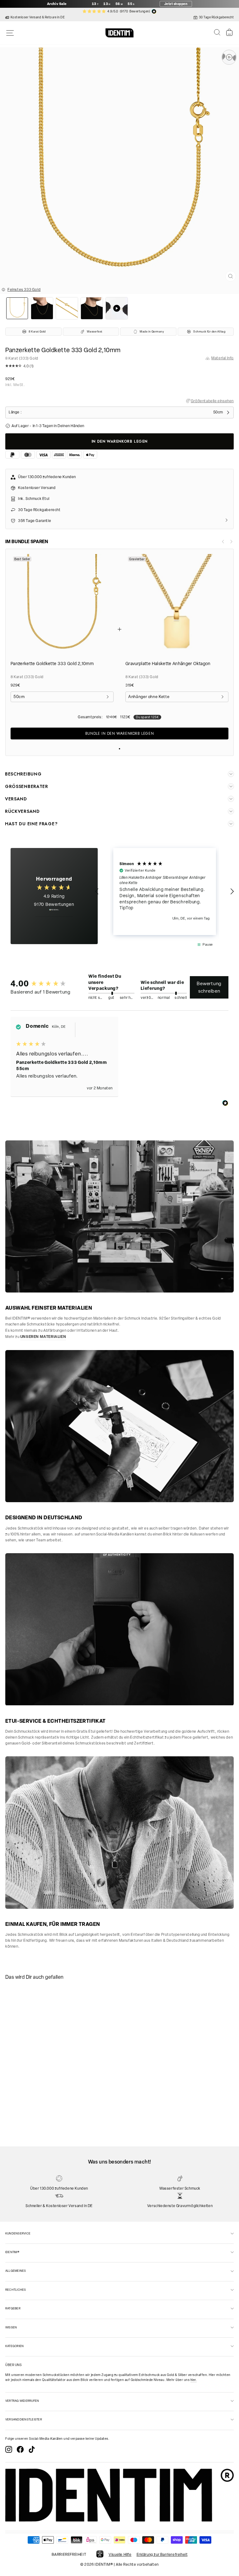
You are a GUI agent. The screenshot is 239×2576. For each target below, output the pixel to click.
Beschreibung (23, 774)
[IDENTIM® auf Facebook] (20, 2449)
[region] (165, 892)
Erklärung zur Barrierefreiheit (162, 2555)
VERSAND (16, 799)
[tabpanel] (46, 2036)
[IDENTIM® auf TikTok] (32, 2449)
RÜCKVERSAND (22, 811)
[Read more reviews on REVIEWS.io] (54, 913)
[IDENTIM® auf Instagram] (9, 2449)
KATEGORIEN (14, 2346)
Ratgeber (13, 2308)
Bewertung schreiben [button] (209, 987)
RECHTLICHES (16, 2290)
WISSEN (11, 2327)
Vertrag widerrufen (22, 2401)
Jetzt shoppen (176, 4)
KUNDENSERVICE (18, 2233)
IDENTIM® (12, 2252)
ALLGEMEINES (16, 2271)
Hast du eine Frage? (31, 824)
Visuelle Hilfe (120, 2555)
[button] (119, 367)
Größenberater (27, 786)
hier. (194, 2380)
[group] (40, 983)
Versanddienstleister (24, 2419)
